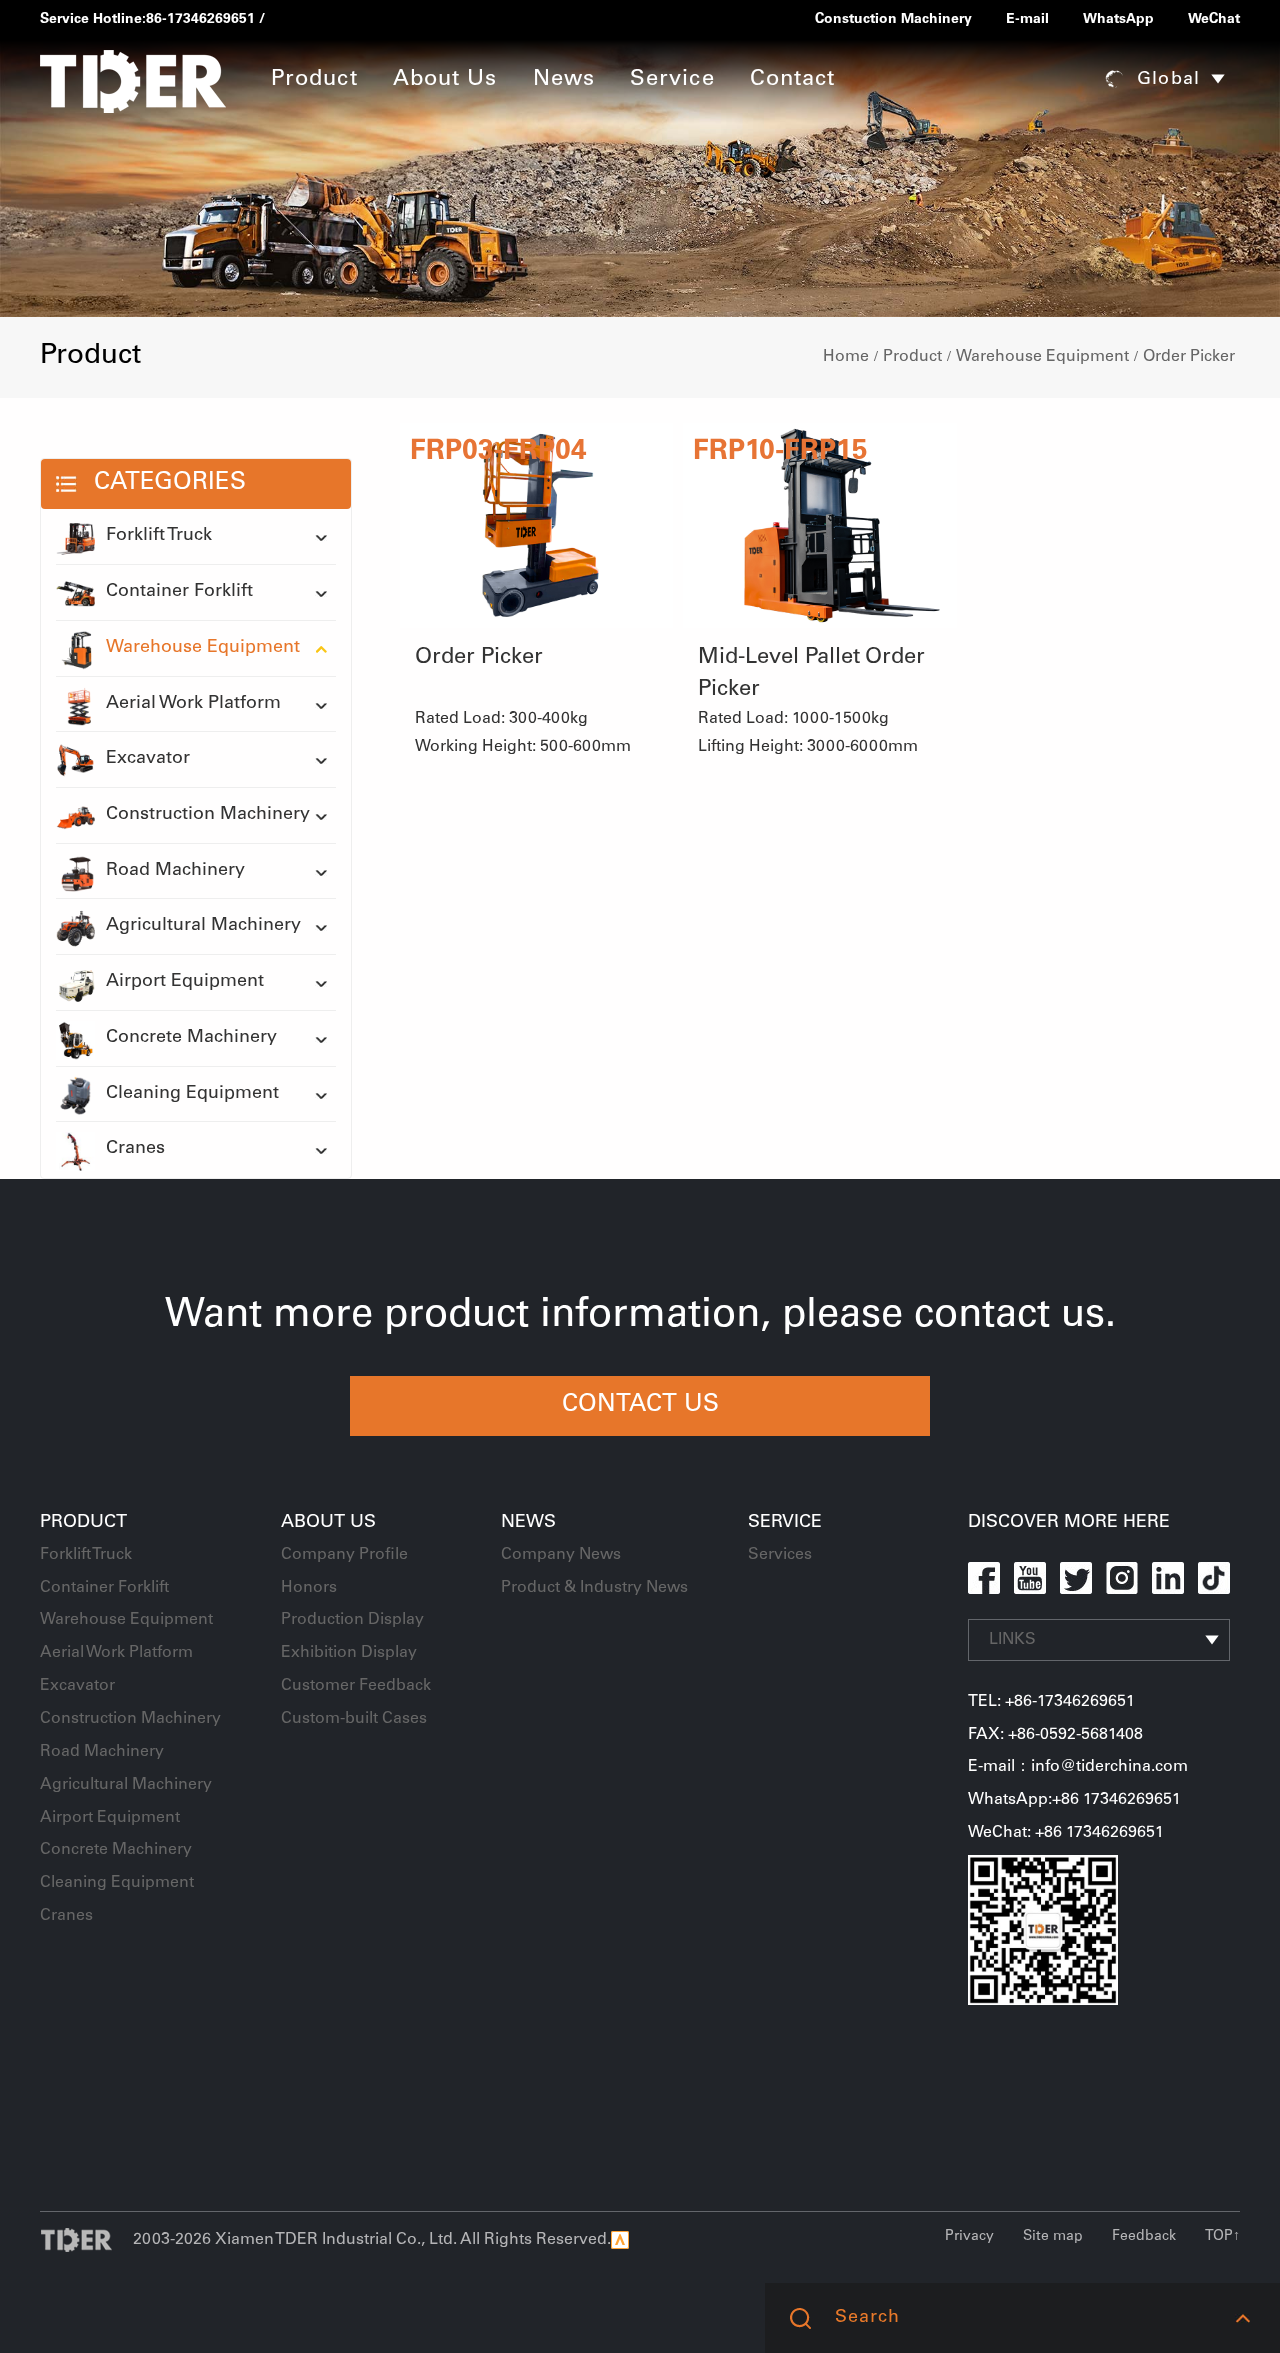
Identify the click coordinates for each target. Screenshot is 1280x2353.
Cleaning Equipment (192, 1094)
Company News (561, 1555)
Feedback (1144, 2237)
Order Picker (1189, 357)
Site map (1053, 2237)
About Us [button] (445, 80)
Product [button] (314, 80)
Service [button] (672, 80)
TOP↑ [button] (1222, 2237)
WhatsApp (1118, 20)
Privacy (969, 2237)
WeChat (1214, 20)
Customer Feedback (356, 1686)
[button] (1242, 2318)
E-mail (1027, 20)
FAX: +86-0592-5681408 (1055, 1735)
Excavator (148, 759)
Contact (793, 80)
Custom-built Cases (354, 1719)
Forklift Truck (159, 536)
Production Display (352, 1620)
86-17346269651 (200, 20)
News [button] (564, 80)
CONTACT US (640, 1406)
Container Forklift (179, 592)
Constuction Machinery (893, 20)
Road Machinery (175, 871)
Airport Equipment (185, 982)
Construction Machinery (208, 815)
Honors (309, 1588)
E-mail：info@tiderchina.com (1078, 1767)
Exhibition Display (349, 1653)
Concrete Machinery (191, 1038)
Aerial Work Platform (193, 704)
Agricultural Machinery (203, 926)
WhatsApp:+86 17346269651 (1074, 1800)
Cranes (135, 1149)
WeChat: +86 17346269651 (1066, 1833)
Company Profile (344, 1555)
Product (912, 357)
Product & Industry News (594, 1588)
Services (780, 1555)
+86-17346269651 (1070, 1702)
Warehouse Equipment (1042, 357)
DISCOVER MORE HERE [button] (1069, 1523)
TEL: (986, 1702)
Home (846, 357)
